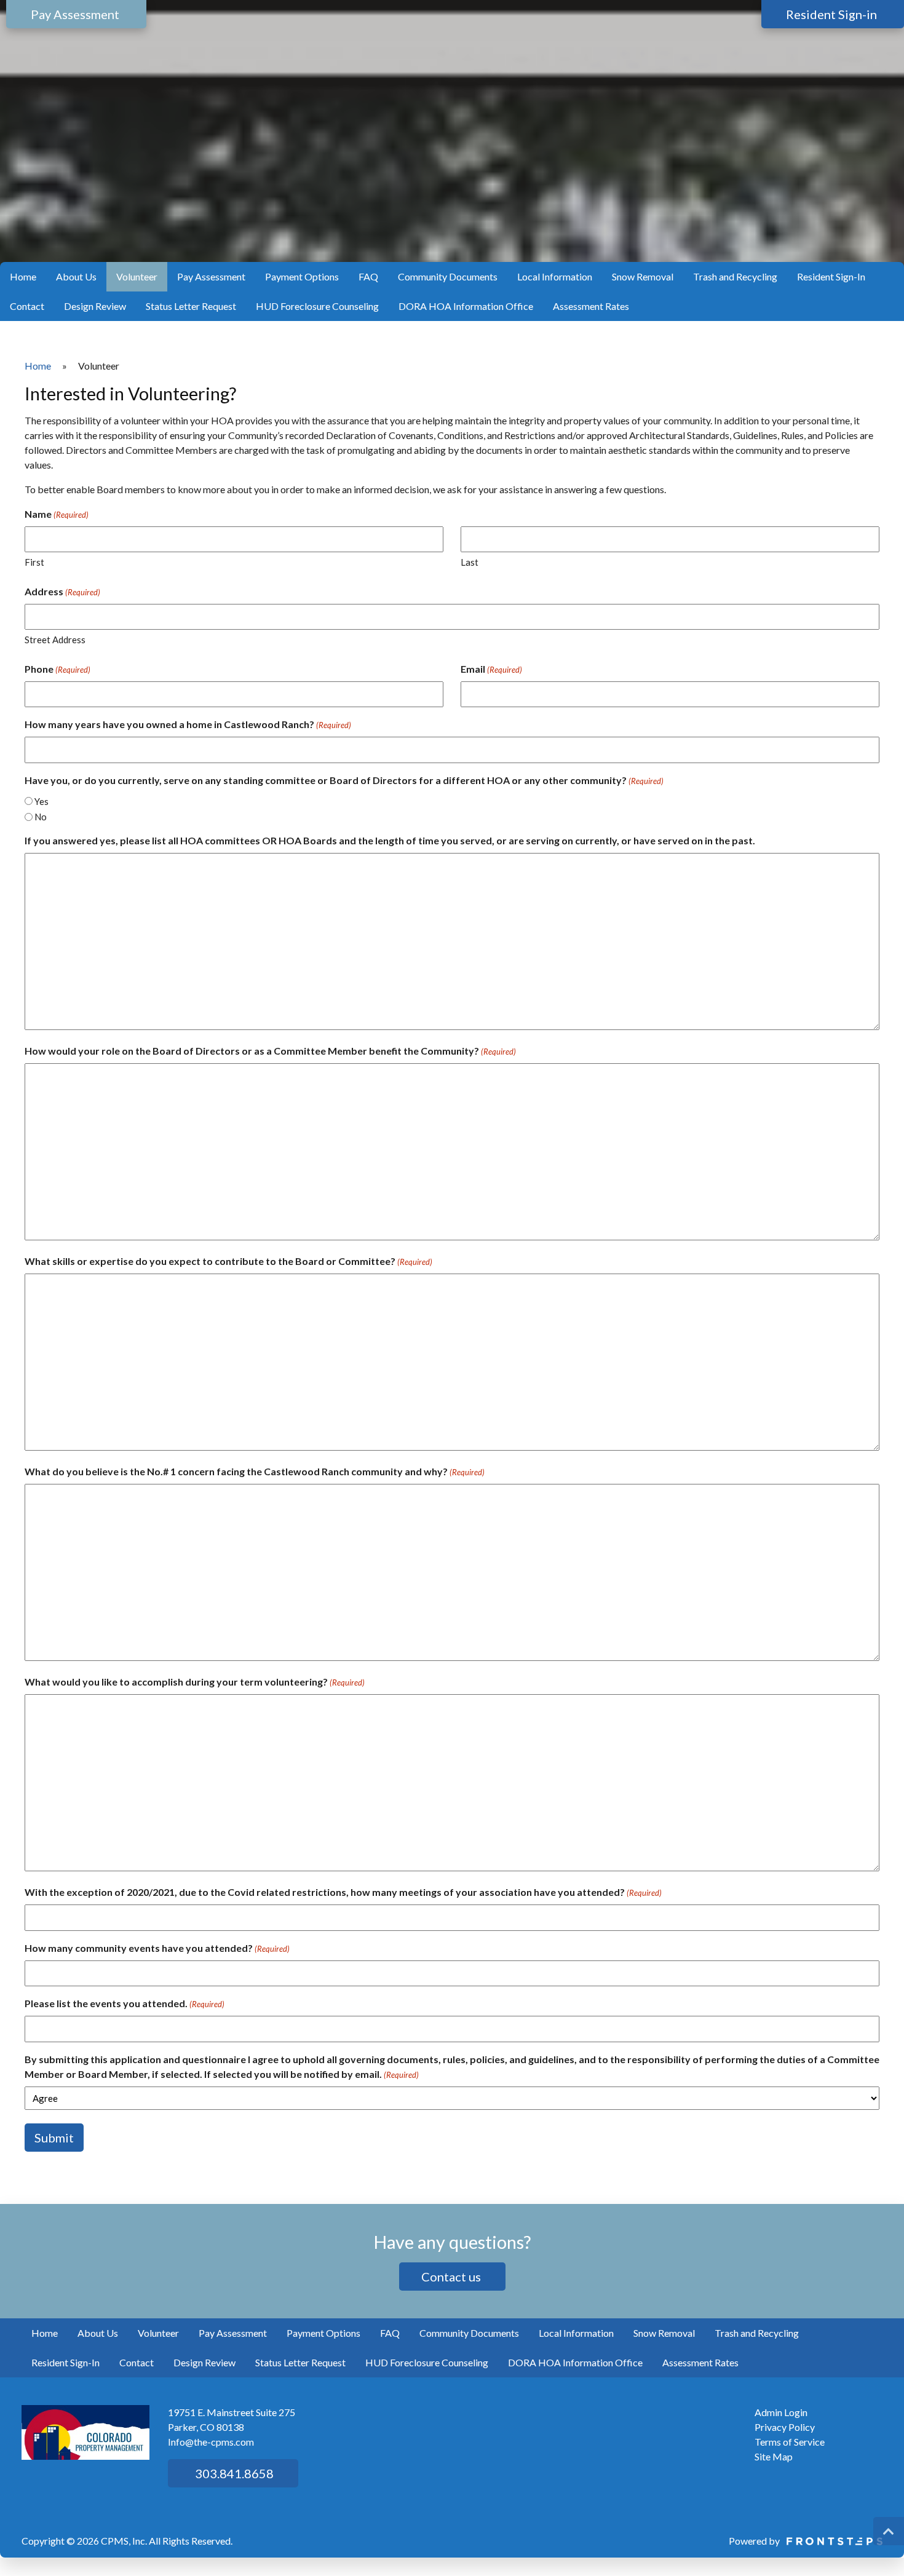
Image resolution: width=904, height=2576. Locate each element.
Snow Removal (643, 276)
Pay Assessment (211, 276)
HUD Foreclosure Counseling (317, 306)
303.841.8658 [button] (233, 2473)
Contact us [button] (452, 2277)
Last (470, 562)
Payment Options (302, 276)
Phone (57, 669)
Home (23, 276)
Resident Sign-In (831, 276)
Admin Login (781, 2412)
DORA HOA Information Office (466, 306)
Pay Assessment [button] (76, 14)
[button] (889, 2531)
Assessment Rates (591, 306)
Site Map (774, 2456)
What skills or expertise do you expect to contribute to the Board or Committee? (228, 1261)
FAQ (368, 276)
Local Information (555, 276)
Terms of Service (790, 2442)
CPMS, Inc (123, 2541)
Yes (42, 801)
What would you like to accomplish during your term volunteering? (195, 1682)
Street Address (55, 640)
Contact (27, 306)
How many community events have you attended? (157, 1948)
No (41, 817)
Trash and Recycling (735, 276)
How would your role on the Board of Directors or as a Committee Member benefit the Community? (270, 1051)
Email (491, 669)
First (34, 562)
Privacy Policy (785, 2427)
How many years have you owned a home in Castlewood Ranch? (188, 724)
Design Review (95, 306)
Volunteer (137, 276)
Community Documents (448, 276)
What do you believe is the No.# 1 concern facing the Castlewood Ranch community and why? (255, 1471)
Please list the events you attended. (125, 2003)
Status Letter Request (191, 306)
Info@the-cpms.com (211, 2442)
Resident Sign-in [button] (833, 14)
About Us (76, 276)
